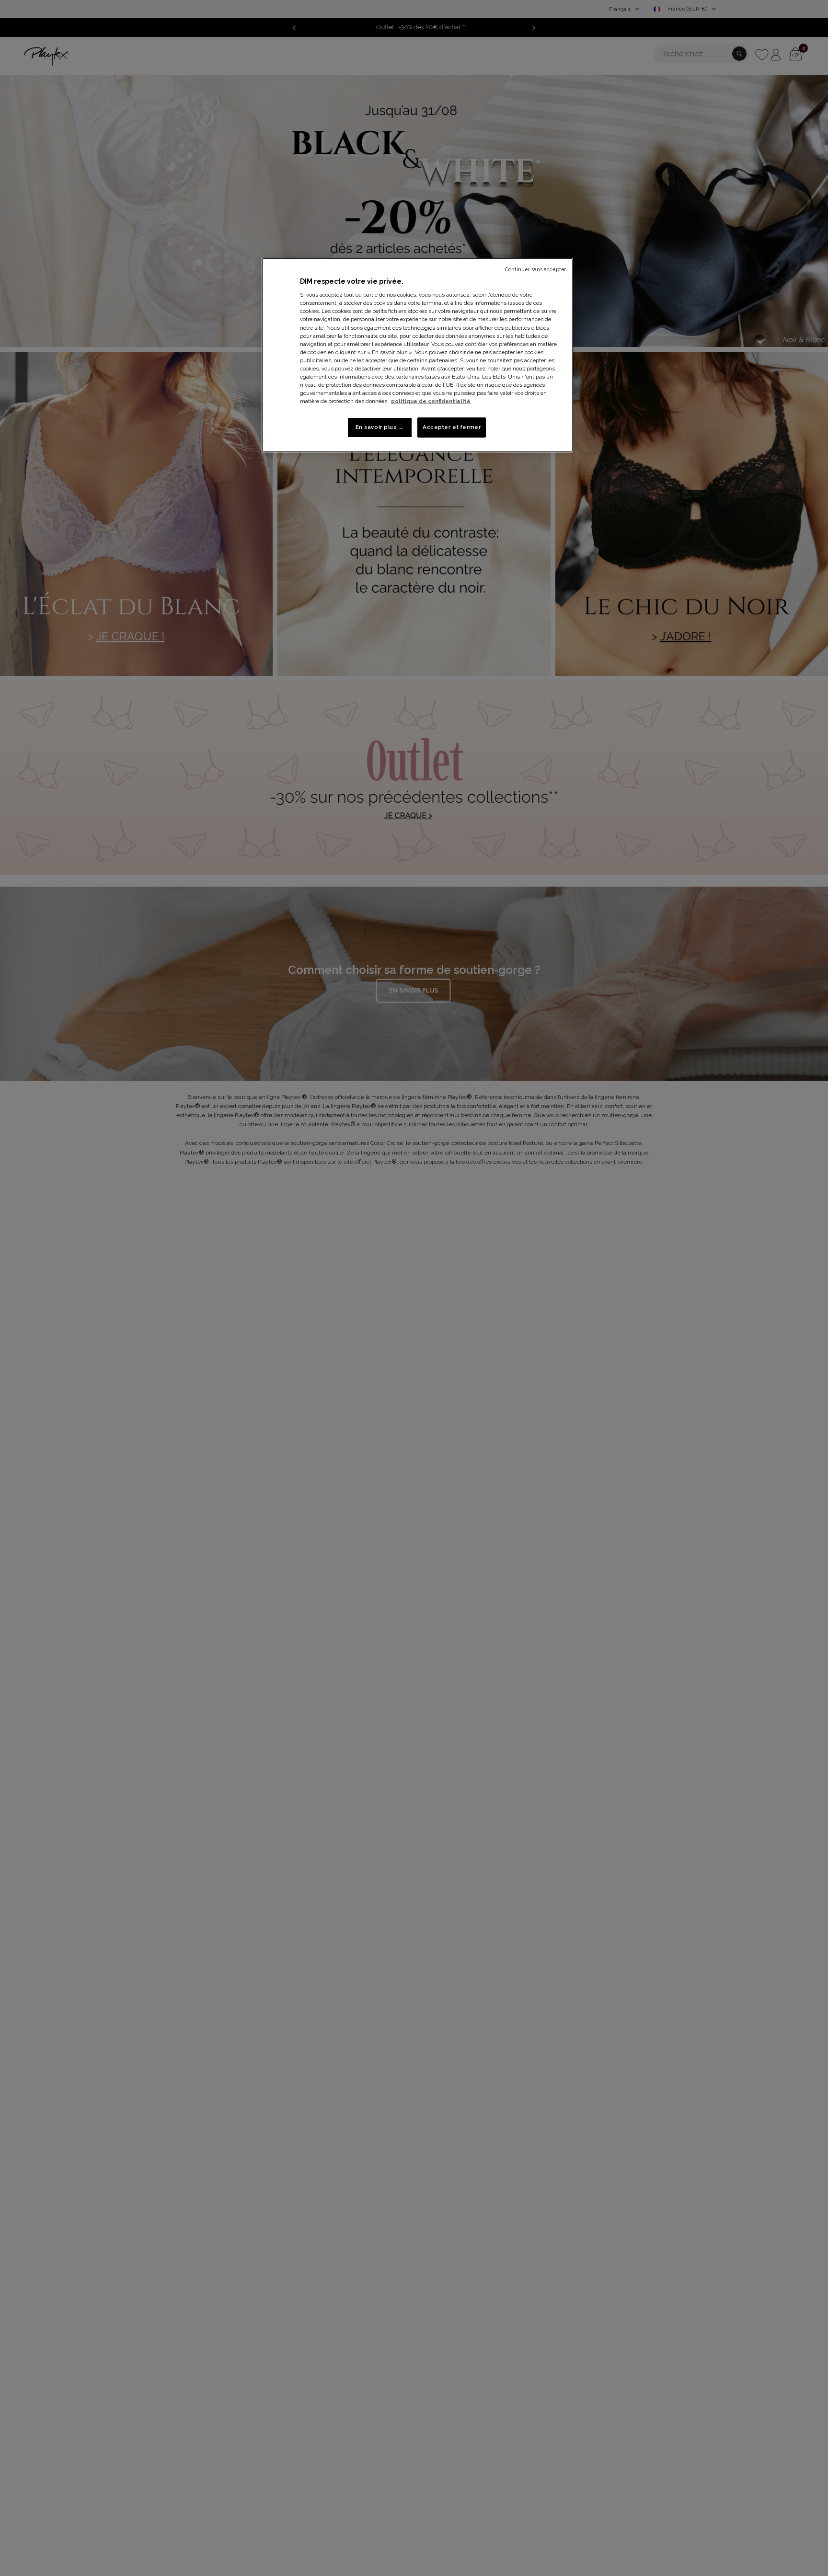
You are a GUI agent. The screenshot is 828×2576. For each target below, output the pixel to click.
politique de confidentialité (431, 401)
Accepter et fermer (452, 427)
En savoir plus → (380, 427)
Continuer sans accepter (535, 269)
